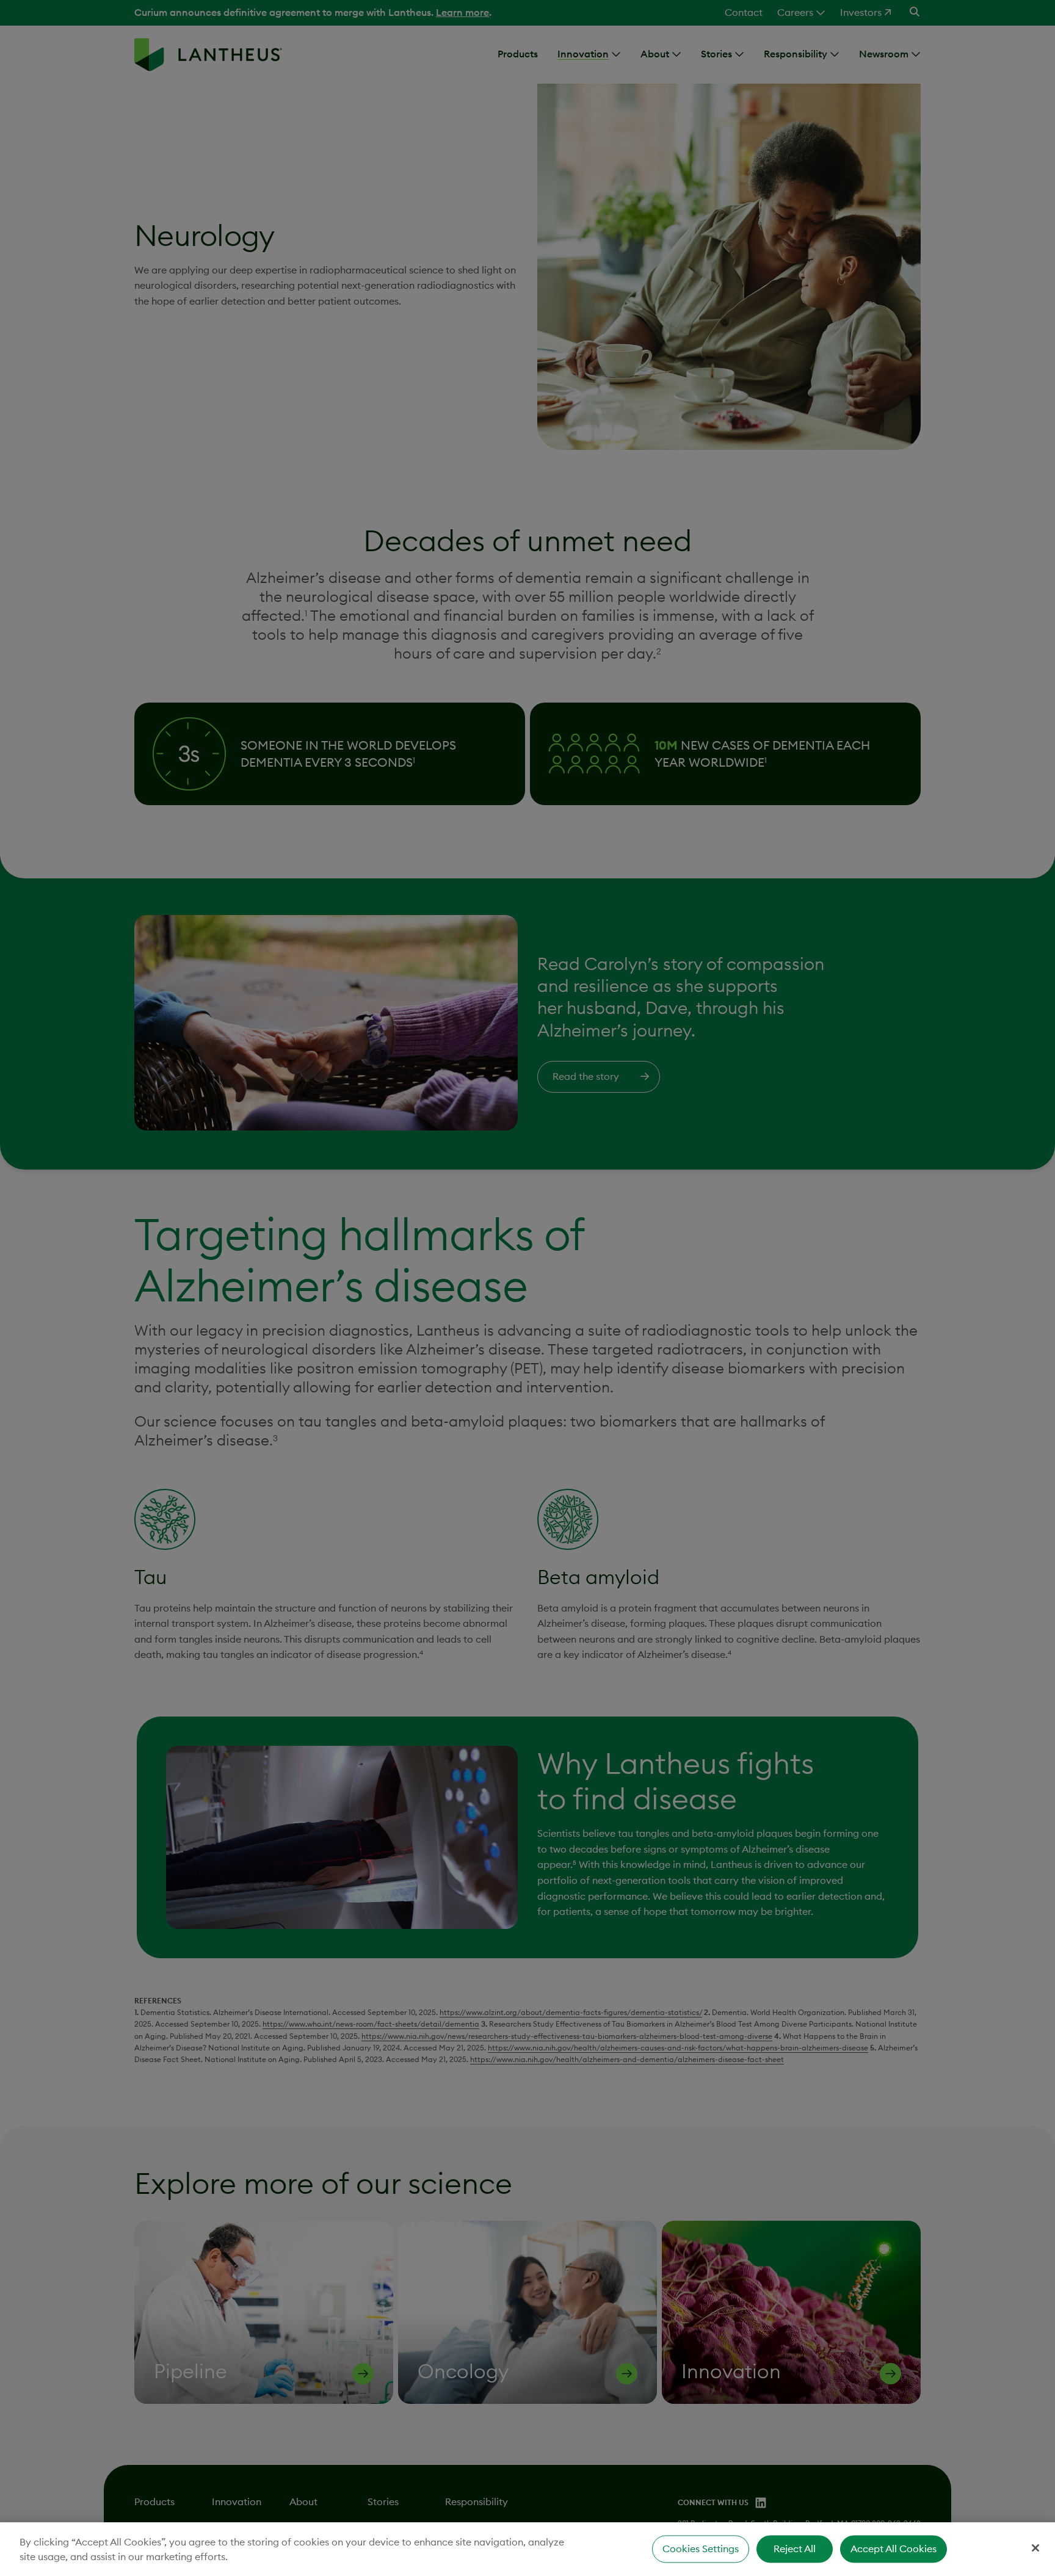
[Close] (1035, 2548)
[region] (527, 2549)
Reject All (795, 2549)
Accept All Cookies (894, 2549)
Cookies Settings (701, 2549)
